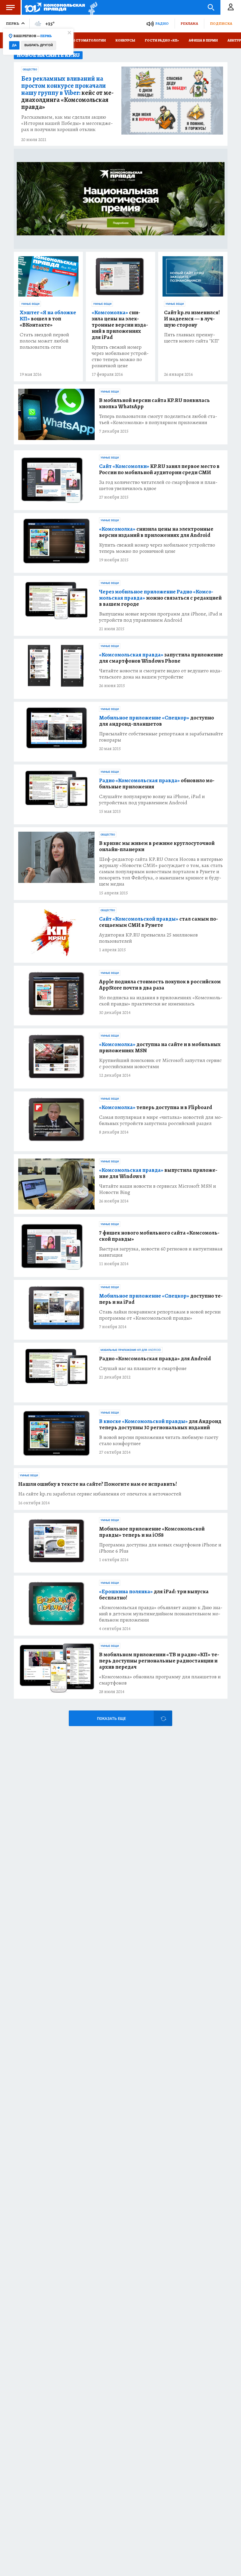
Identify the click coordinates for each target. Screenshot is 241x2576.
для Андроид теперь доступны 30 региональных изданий (160, 1425)
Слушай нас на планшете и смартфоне (143, 1368)
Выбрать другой (39, 45)
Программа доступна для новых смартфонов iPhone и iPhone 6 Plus (160, 1548)
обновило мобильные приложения (157, 784)
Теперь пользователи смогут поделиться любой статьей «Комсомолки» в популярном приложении (158, 419)
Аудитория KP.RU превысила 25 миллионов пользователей (148, 938)
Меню (10, 7)
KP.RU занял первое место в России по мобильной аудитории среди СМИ (159, 469)
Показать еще (111, 1719)
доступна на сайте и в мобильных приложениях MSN (160, 1048)
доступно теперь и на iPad (161, 1299)
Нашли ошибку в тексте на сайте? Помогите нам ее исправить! (98, 1484)
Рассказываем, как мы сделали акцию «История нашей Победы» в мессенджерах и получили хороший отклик (67, 123)
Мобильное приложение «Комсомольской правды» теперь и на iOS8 (152, 1532)
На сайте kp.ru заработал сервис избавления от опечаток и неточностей (100, 1494)
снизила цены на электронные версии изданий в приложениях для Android (156, 532)
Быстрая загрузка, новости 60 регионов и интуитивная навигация (161, 1252)
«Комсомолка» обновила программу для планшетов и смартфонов (160, 1680)
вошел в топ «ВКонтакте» (48, 319)
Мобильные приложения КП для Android (131, 1350)
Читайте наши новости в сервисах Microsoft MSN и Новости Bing (158, 1189)
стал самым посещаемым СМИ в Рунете (159, 922)
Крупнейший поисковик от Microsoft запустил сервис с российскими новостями (160, 1063)
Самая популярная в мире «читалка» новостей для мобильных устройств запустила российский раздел (161, 1120)
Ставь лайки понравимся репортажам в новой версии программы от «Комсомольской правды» (160, 1315)
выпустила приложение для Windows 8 (158, 1173)
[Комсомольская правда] (55, 7)
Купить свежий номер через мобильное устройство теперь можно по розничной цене (120, 356)
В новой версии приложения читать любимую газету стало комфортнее (159, 1440)
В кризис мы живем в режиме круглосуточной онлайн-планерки (157, 846)
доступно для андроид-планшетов (157, 721)
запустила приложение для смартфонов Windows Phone (161, 658)
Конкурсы (125, 40)
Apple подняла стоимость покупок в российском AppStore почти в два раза (160, 985)
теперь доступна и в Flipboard (156, 1107)
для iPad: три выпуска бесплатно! (154, 1595)
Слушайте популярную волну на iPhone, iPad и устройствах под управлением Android (152, 800)
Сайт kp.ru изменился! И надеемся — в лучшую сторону (192, 319)
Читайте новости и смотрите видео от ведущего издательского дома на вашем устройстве (161, 674)
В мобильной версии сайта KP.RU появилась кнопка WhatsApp (154, 403)
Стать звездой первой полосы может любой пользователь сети (44, 341)
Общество (30, 70)
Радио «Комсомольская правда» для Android (155, 1359)
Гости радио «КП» (162, 40)
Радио (162, 23)
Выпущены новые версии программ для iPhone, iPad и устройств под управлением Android (161, 617)
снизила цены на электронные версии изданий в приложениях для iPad (120, 325)
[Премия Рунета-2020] (91, 8)
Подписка (221, 23)
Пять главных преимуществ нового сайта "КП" (192, 338)
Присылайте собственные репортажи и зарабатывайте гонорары (161, 737)
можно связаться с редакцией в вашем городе (160, 598)
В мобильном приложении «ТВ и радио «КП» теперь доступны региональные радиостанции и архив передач (159, 1661)
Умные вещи (30, 304)
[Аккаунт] (231, 7)
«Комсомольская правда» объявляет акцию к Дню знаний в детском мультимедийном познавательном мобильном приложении (161, 1614)
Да (14, 45)
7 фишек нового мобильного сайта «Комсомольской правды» (159, 1236)
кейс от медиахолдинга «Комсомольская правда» (67, 93)
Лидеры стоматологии (83, 40)
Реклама (189, 23)
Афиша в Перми (203, 40)
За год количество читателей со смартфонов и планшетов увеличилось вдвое (158, 485)
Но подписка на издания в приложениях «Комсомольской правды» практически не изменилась (161, 1001)
